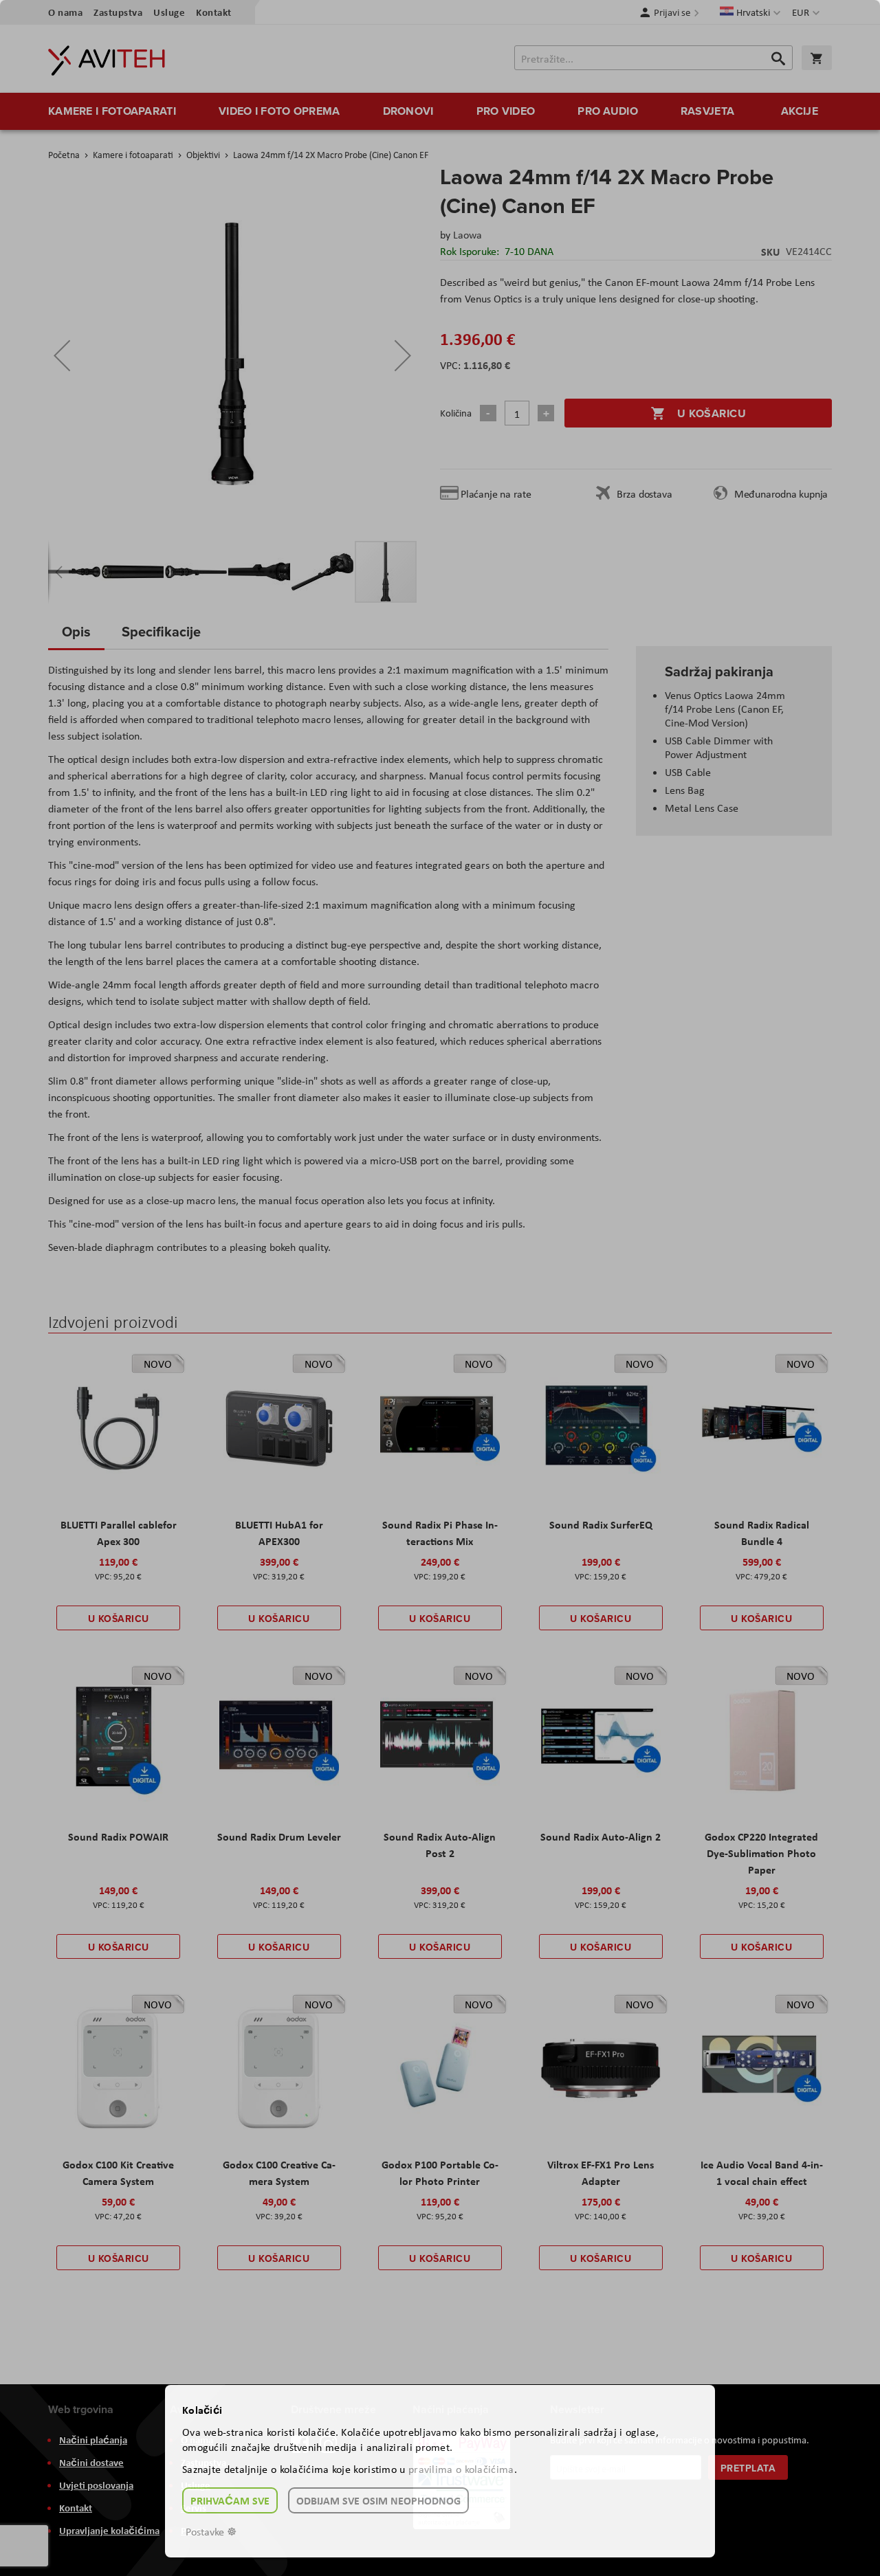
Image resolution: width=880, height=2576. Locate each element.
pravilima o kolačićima (461, 2469)
